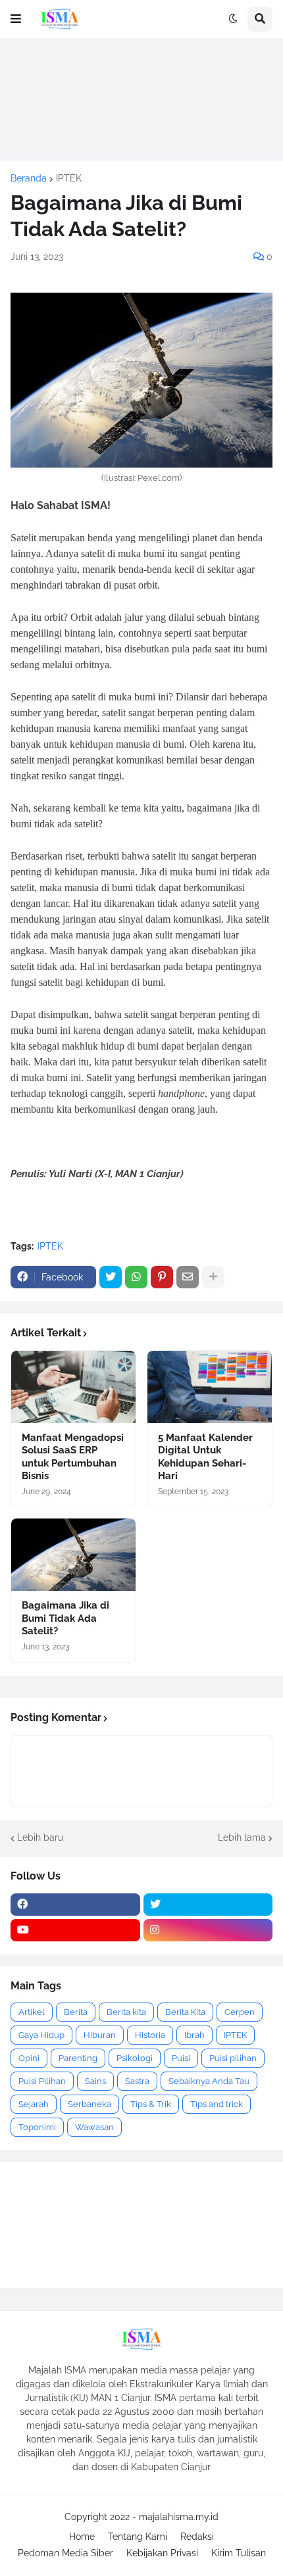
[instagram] (208, 1930)
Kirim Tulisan (239, 2553)
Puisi (181, 2058)
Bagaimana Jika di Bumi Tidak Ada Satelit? (65, 1618)
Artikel (32, 2012)
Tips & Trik (151, 2104)
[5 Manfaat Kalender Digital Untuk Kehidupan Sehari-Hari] (210, 1387)
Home (82, 2537)
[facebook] (75, 1905)
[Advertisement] (141, 99)
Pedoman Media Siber (65, 2553)
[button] (16, 19)
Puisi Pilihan (42, 2081)
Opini (29, 2058)
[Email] (188, 1277)
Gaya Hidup (41, 2035)
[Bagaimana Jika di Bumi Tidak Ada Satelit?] (73, 1555)
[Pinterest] (162, 1277)
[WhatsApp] (136, 1277)
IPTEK (69, 178)
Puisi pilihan (233, 2058)
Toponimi (37, 2127)
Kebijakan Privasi (162, 2553)
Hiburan (100, 2035)
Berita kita (126, 2012)
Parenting (78, 2058)
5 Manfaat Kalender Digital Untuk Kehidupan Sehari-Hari (205, 1457)
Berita (76, 2012)
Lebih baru (40, 1837)
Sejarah (34, 2104)
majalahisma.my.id (179, 2517)
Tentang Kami (138, 2537)
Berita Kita (185, 2012)
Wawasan (94, 2127)
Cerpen (240, 2012)
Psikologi (135, 2058)
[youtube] (75, 1930)
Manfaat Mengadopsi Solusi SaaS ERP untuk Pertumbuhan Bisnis (73, 1457)
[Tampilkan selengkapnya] (213, 1277)
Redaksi (197, 2537)
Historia (150, 2035)
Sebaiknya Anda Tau (209, 2081)
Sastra (137, 2081)
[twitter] (208, 1905)
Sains (95, 2081)
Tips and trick (217, 2104)
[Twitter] (111, 1277)
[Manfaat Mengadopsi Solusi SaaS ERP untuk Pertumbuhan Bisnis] (73, 1387)
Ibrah (194, 2035)
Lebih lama (242, 1837)
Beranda (29, 178)
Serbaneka (90, 2104)
